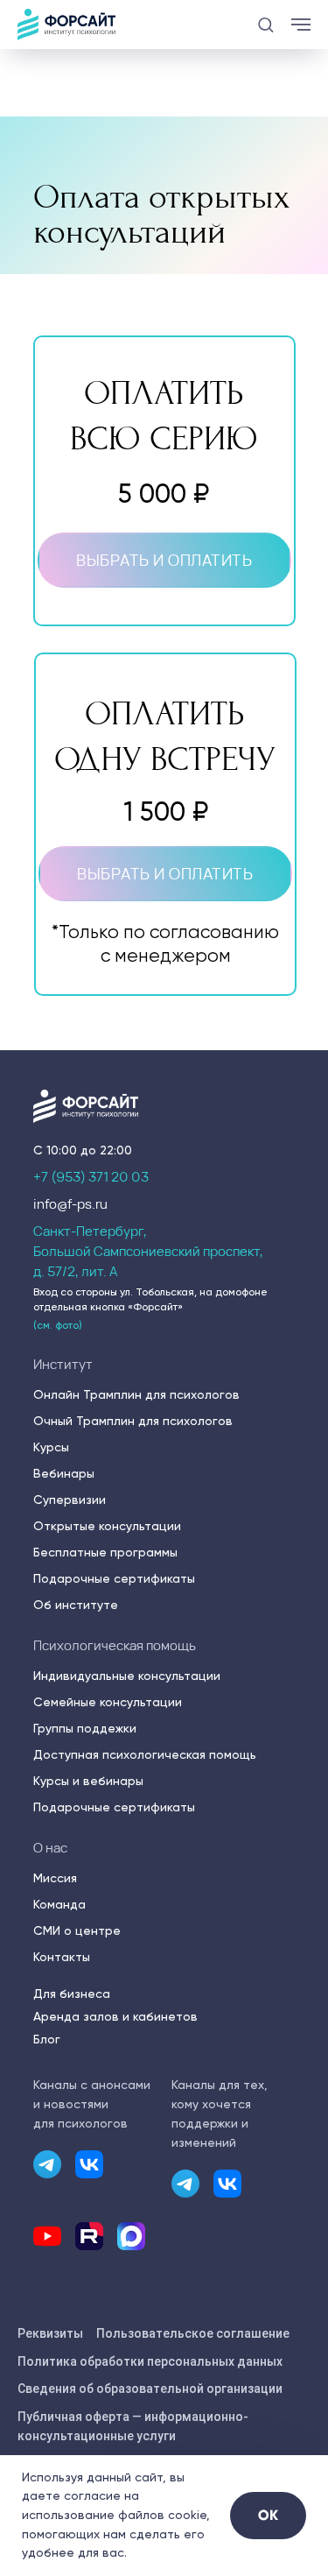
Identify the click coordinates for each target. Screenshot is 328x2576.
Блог (47, 2039)
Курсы (51, 1447)
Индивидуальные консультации (127, 1676)
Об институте (76, 1605)
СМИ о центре (77, 1930)
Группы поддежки (85, 1728)
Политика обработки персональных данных (150, 2361)
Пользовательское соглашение (193, 2333)
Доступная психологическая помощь (145, 1754)
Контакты (62, 1957)
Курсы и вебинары (88, 1781)
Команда (59, 1904)
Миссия (55, 1878)
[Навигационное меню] (301, 25)
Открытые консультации (107, 1526)
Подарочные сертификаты (114, 1578)
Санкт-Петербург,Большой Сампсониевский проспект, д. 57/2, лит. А (148, 1251)
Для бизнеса (72, 1994)
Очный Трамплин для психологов (133, 1421)
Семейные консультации (108, 1702)
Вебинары (64, 1473)
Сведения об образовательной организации (150, 2389)
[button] (265, 24)
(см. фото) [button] (58, 1325)
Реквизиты (50, 2333)
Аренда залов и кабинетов (115, 2016)
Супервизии (70, 1500)
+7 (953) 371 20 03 (91, 1177)
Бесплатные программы (105, 1552)
